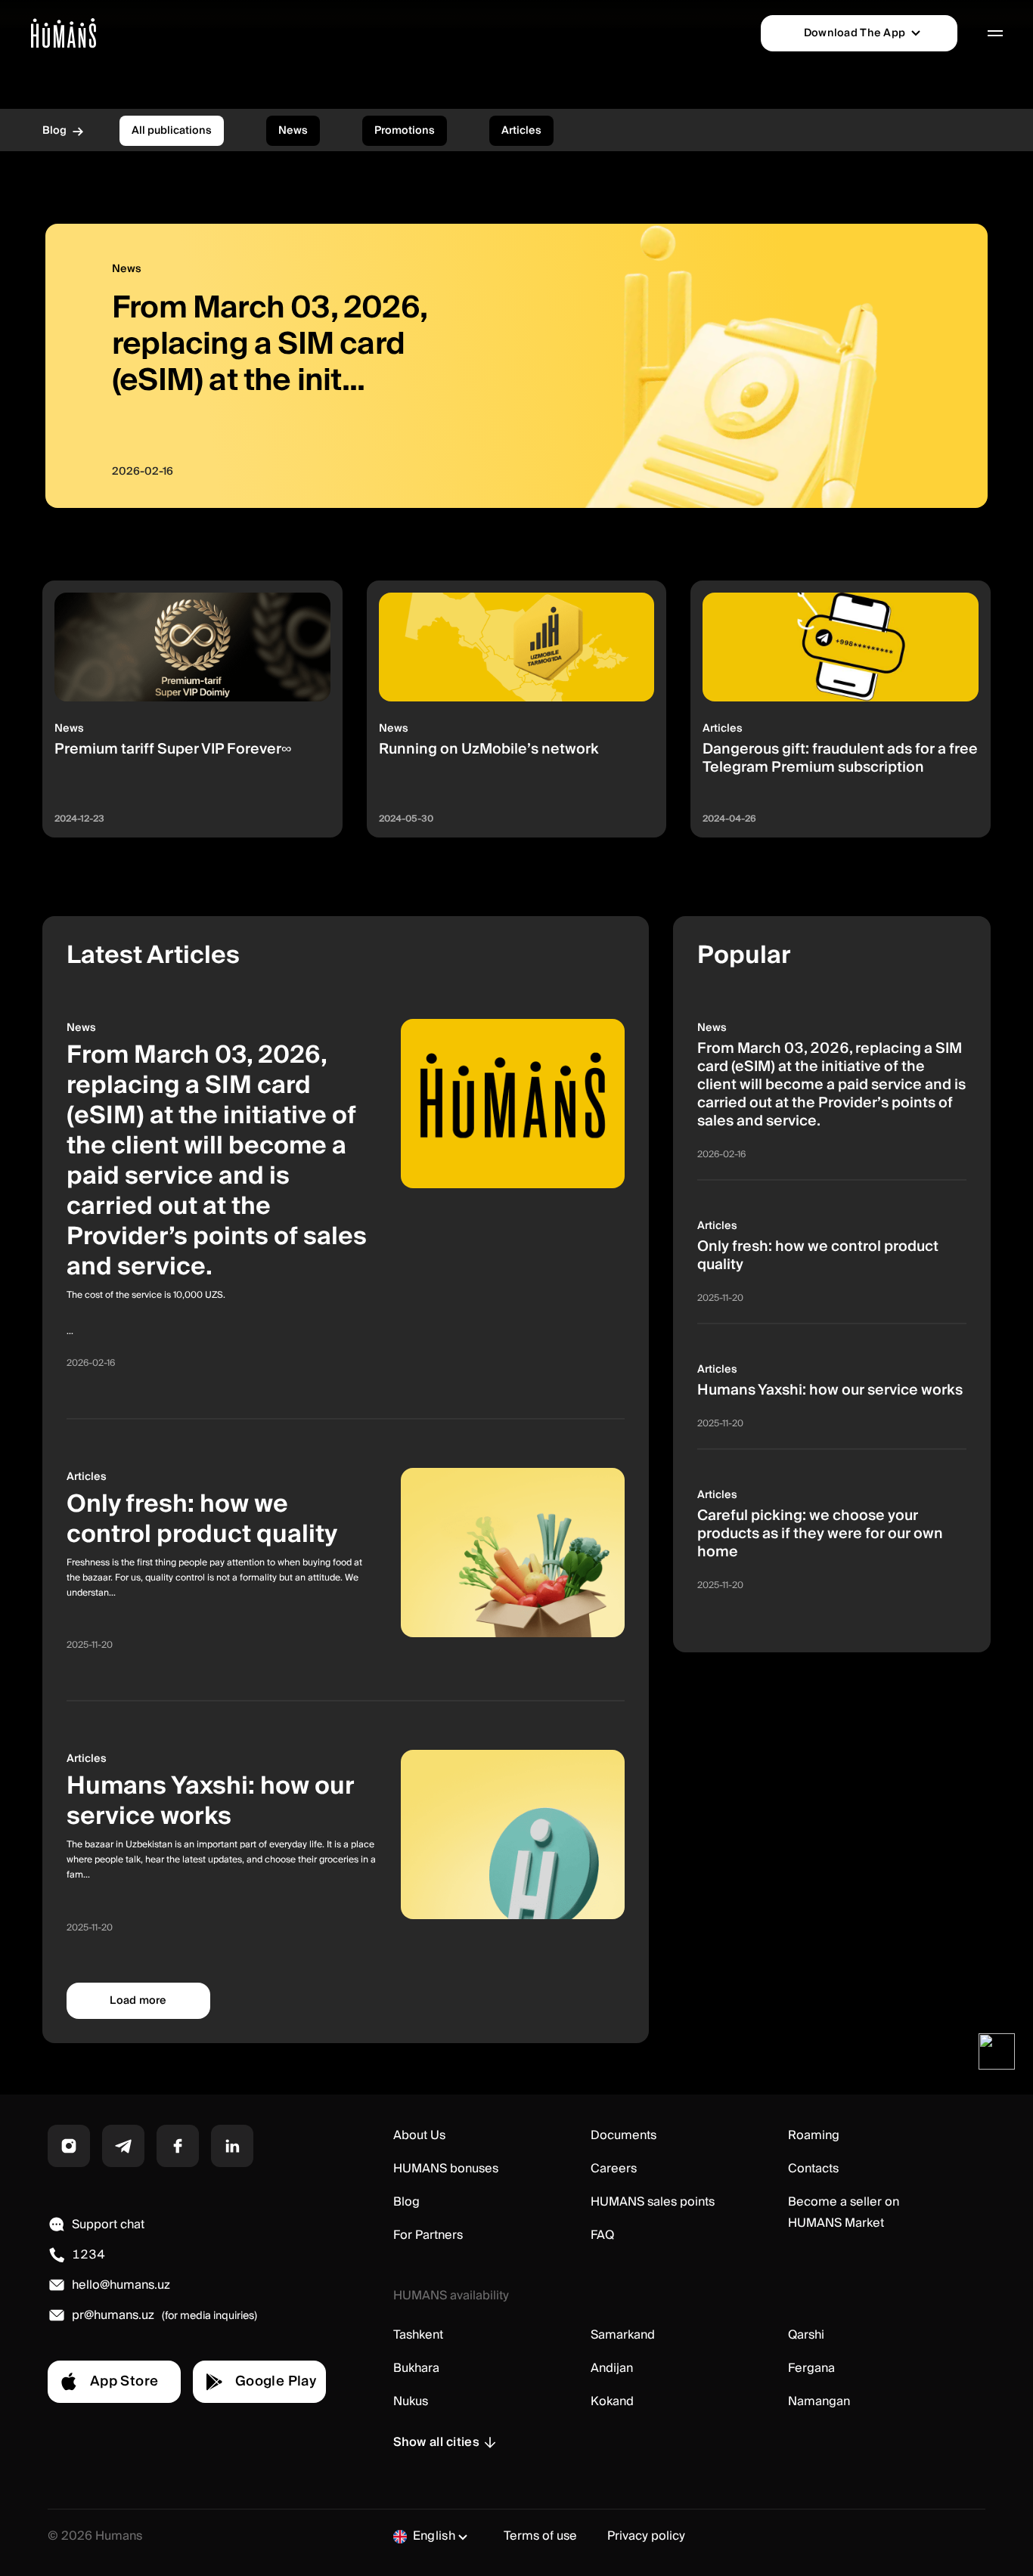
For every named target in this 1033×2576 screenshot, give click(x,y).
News (293, 131)
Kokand (612, 2401)
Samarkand (623, 2335)
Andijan (612, 2368)
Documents (624, 2135)
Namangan (819, 2401)
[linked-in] (232, 2146)
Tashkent (418, 2335)
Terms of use (540, 2536)
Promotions (405, 131)
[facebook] (178, 2146)
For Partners (428, 2235)
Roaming (814, 2135)
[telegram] (123, 2146)
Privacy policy (646, 2536)
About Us (419, 2135)
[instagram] (69, 2146)
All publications (172, 131)
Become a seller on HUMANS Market (844, 2212)
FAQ (602, 2235)
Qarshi (806, 2335)
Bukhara (416, 2368)
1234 (88, 2255)
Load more (138, 2001)
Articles (521, 131)
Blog (406, 2202)
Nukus (411, 2401)
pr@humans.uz (113, 2315)
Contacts (813, 2169)
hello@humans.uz (121, 2285)
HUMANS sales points (653, 2202)
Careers (614, 2169)
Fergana (811, 2368)
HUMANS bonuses (446, 2169)
